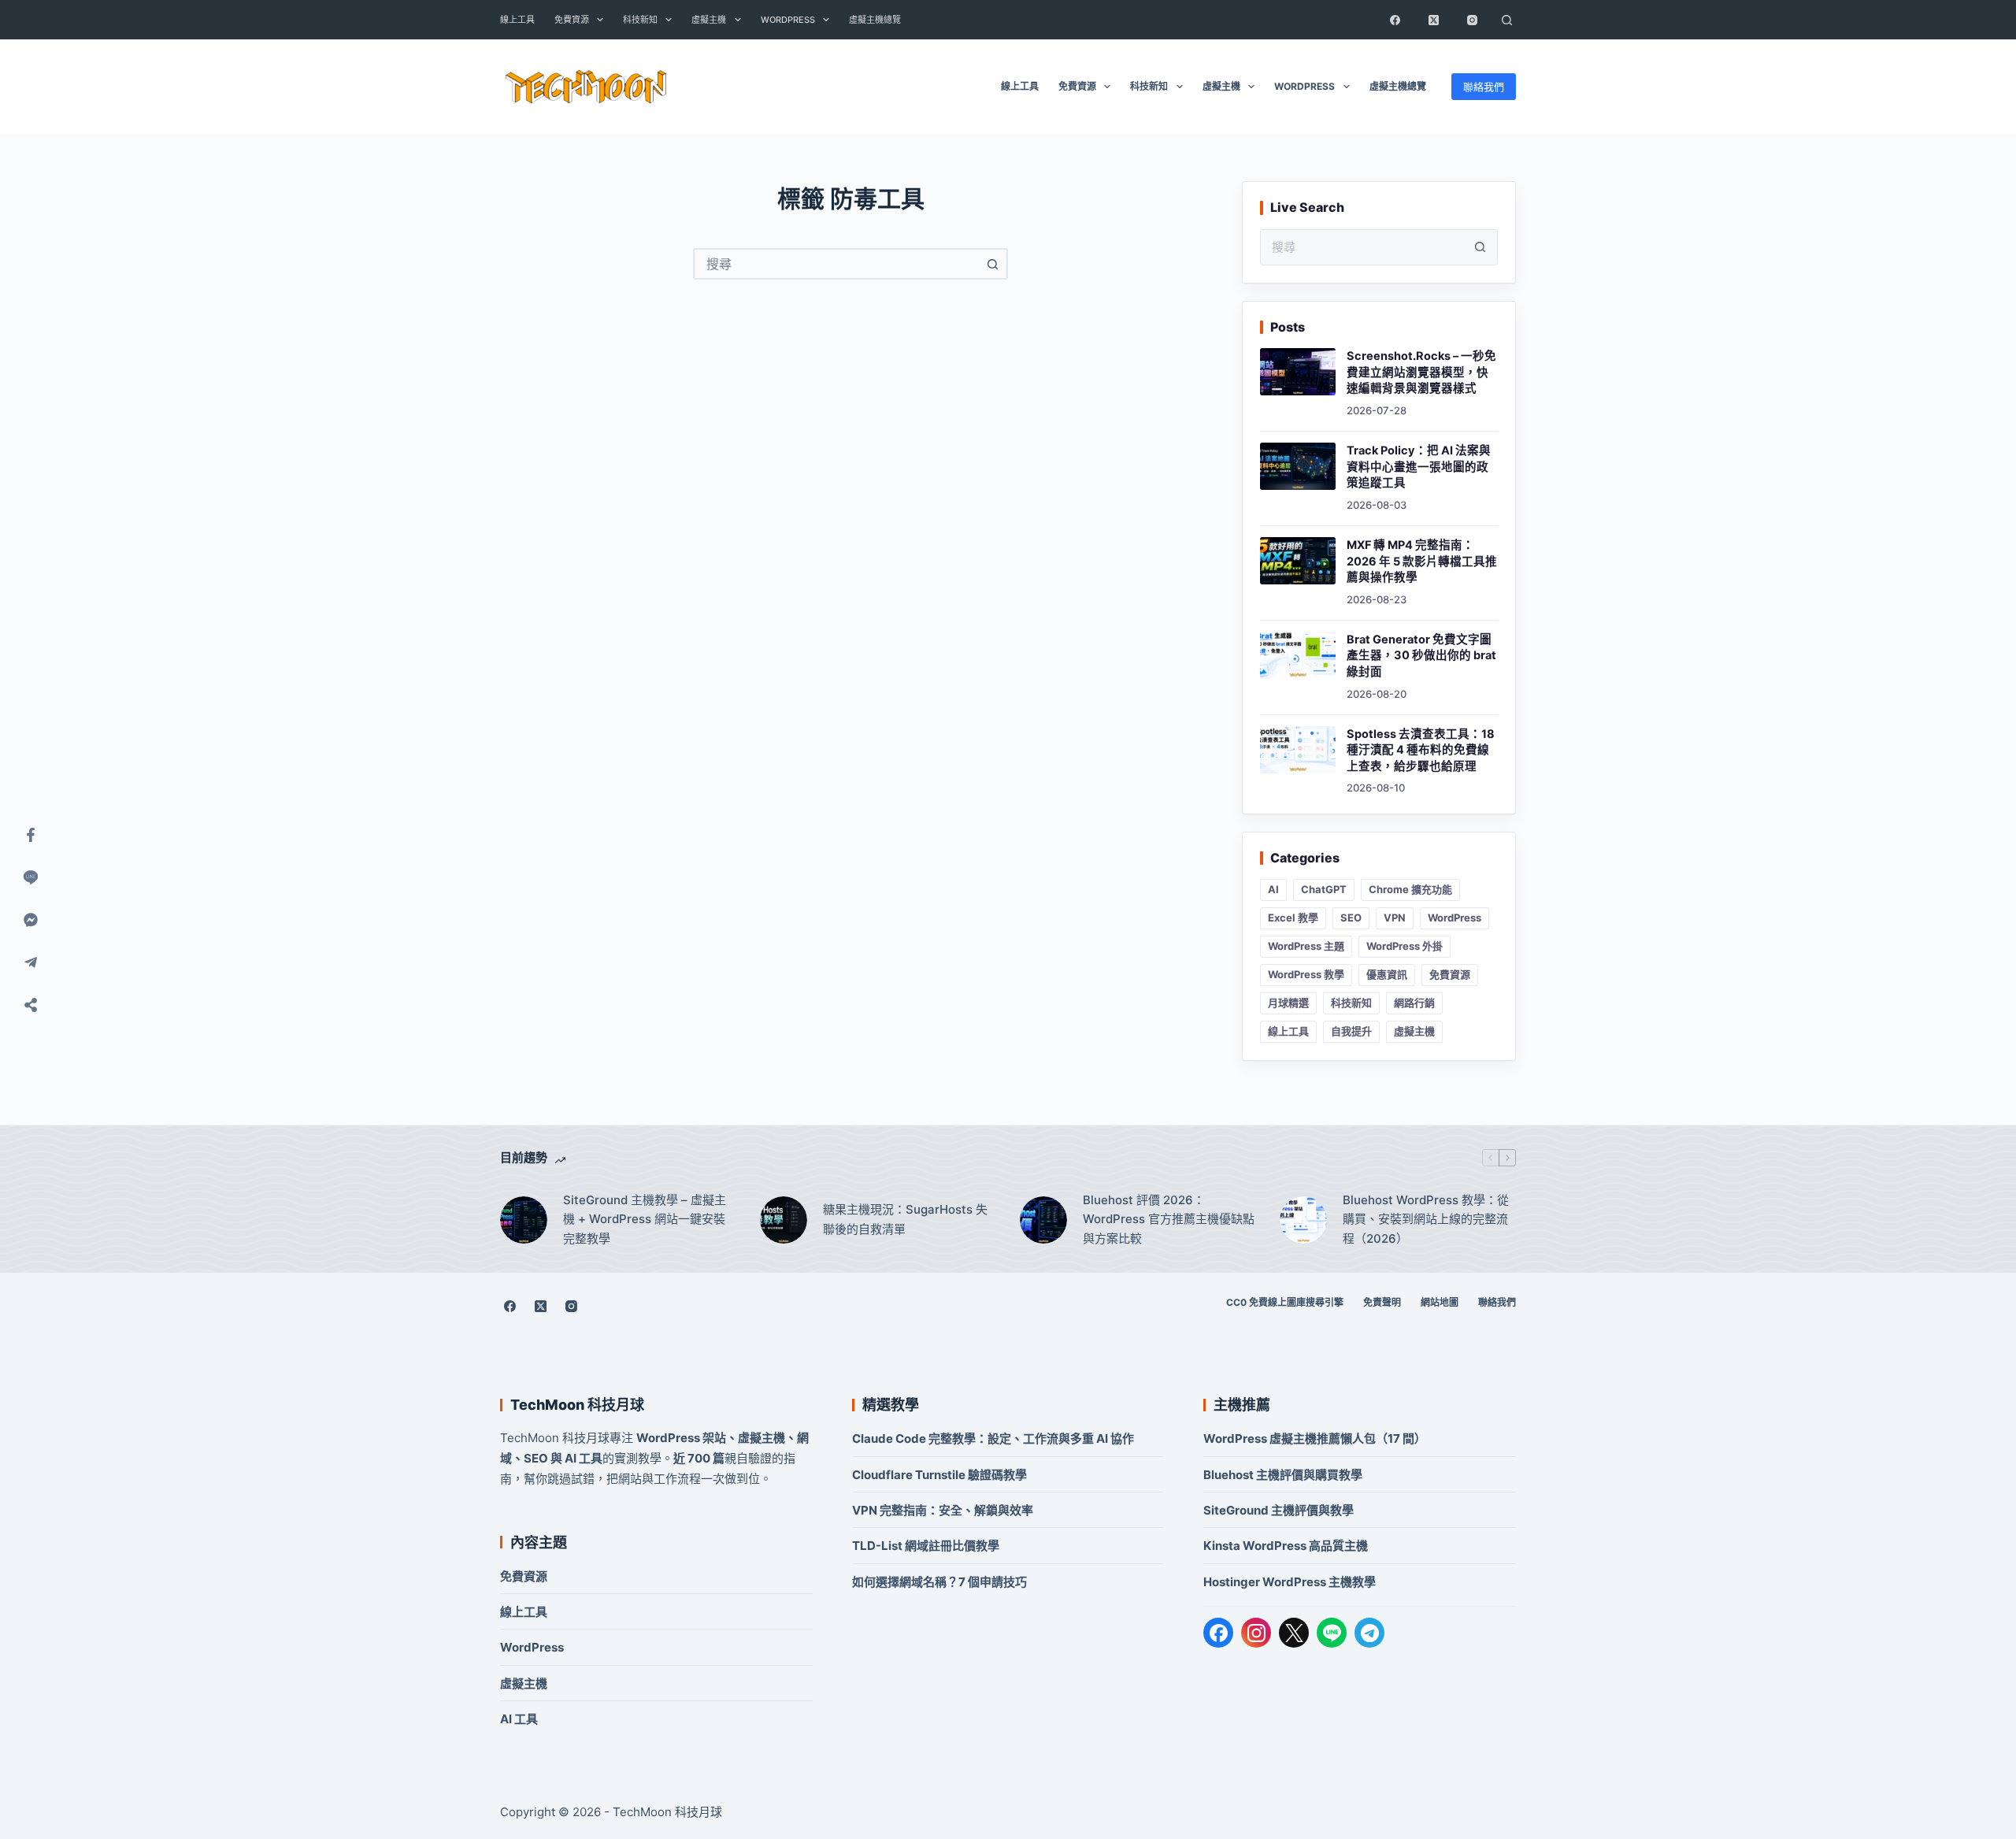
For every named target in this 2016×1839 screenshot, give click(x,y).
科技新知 (640, 20)
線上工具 (517, 20)
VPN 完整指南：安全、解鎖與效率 (943, 1510)
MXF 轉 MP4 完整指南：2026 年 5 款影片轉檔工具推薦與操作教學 (1422, 561)
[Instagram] (1472, 20)
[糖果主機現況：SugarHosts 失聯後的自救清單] (784, 1220)
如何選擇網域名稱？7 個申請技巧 (939, 1582)
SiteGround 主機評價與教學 (1279, 1510)
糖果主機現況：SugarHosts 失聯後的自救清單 (905, 1219)
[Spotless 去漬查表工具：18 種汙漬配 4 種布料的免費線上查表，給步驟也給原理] (1298, 750)
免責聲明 (1382, 1302)
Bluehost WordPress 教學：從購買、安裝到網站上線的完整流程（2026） (1426, 1220)
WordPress (788, 20)
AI (1273, 889)
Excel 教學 (1293, 918)
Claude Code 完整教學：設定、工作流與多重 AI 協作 (993, 1439)
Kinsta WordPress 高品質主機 (1286, 1546)
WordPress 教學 (1306, 974)
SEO (1351, 918)
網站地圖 (1440, 1302)
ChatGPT (1324, 889)
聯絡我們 (1484, 87)
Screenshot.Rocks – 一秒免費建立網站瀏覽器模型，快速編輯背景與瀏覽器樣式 (1421, 372)
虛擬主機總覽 (875, 20)
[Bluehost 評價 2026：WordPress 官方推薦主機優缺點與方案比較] (1043, 1220)
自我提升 (1351, 1031)
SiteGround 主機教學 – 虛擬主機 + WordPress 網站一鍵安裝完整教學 (645, 1220)
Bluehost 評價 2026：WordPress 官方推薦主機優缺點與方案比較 (1169, 1220)
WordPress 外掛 (1405, 946)
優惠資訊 (1387, 974)
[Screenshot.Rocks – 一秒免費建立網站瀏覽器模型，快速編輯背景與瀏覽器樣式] (1298, 372)
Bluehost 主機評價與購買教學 (1283, 1475)
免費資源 (572, 20)
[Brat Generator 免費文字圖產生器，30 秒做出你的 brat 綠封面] (1298, 655)
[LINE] (1332, 1633)
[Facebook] (1395, 20)
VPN (1395, 918)
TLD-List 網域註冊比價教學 (926, 1546)
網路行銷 (1414, 1003)
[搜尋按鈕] (992, 264)
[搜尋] (1506, 20)
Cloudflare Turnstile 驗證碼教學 (939, 1475)
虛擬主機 (709, 20)
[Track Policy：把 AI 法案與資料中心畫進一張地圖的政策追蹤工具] (1298, 466)
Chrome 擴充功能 (1410, 889)
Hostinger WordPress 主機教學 (1290, 1582)
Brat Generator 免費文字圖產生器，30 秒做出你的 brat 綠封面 (1421, 656)
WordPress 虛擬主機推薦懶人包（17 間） (1315, 1439)
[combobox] (836, 264)
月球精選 (1288, 1003)
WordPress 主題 (1306, 946)
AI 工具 (519, 1719)
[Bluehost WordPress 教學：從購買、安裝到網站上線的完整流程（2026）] (1303, 1220)
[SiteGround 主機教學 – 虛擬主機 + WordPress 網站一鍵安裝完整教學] (524, 1220)
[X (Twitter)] (1433, 20)
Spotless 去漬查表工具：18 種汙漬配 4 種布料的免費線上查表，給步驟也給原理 (1421, 750)
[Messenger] (31, 920)
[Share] (31, 1005)
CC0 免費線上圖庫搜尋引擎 (1285, 1302)
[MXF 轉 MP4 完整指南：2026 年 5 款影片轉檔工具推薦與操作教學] (1298, 561)
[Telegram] (1369, 1633)
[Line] (31, 877)
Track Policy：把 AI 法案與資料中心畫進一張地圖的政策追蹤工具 (1419, 467)
